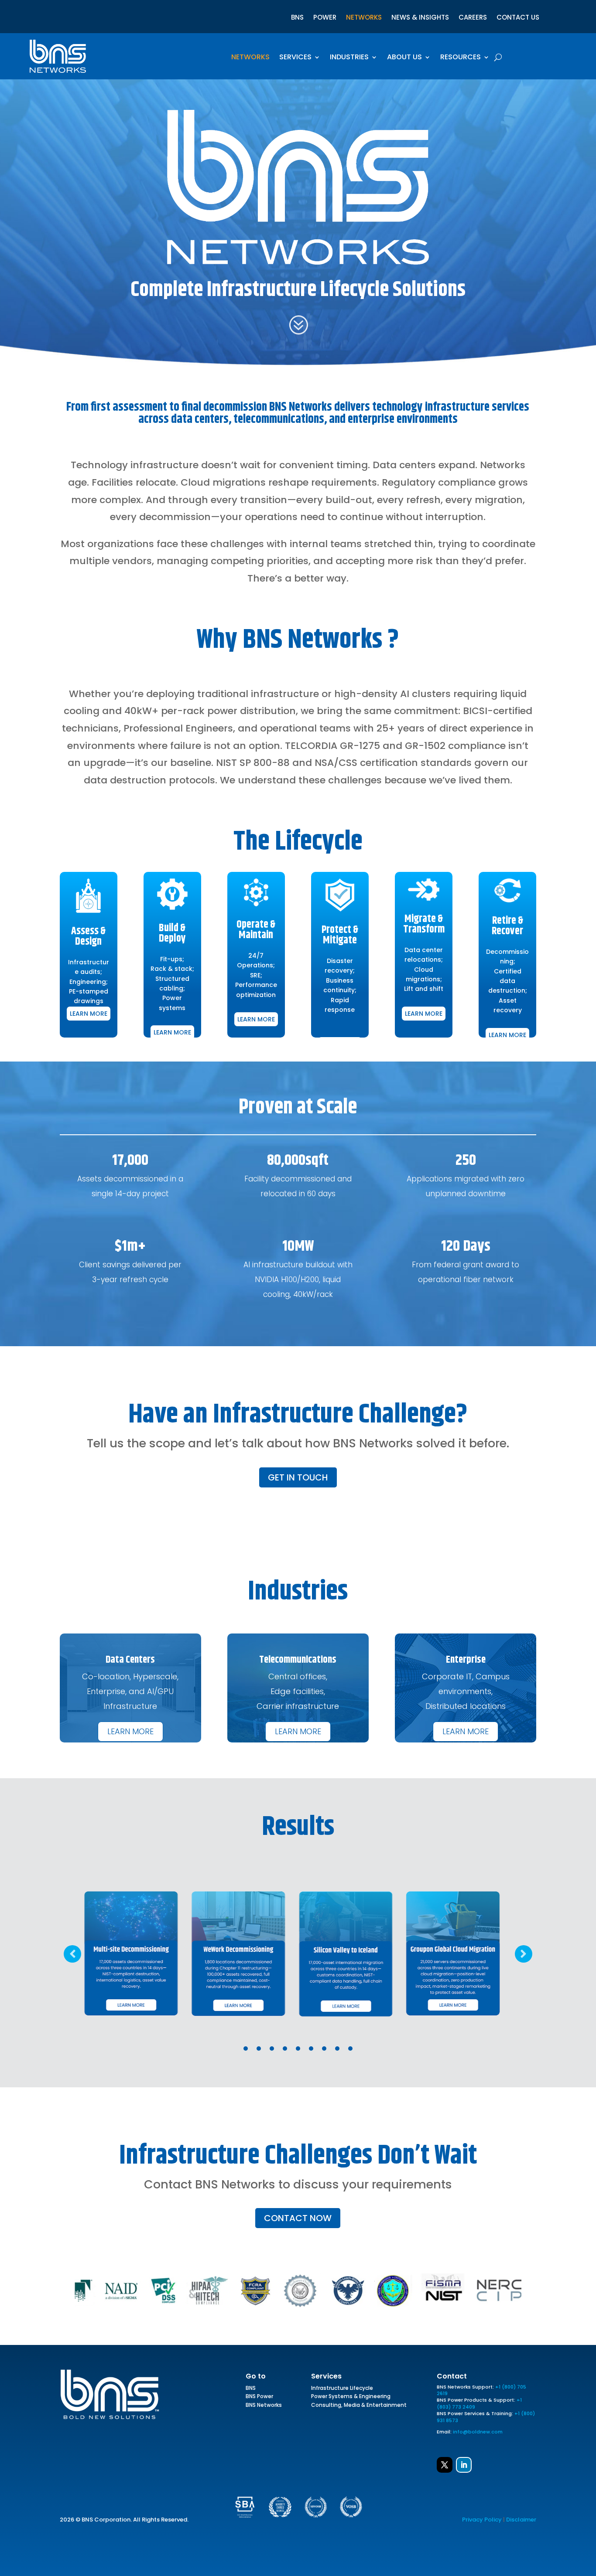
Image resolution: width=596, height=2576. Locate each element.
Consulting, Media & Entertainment (359, 2406)
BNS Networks (264, 2406)
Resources (461, 58)
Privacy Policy (482, 2520)
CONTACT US (518, 18)
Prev (72, 1954)
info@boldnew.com (478, 2432)
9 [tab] (350, 2049)
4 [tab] (285, 2049)
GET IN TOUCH (298, 1477)
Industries (349, 58)
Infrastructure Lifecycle (342, 2389)
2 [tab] (259, 2049)
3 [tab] (272, 2049)
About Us (404, 58)
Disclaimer (521, 2520)
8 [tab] (337, 2049)
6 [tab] (311, 2049)
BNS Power (259, 2398)
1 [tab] (246, 2049)
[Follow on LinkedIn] (464, 2465)
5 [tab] (298, 2049)
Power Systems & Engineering (351, 2398)
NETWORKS (364, 18)
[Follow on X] (445, 2465)
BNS (297, 18)
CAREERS (473, 18)
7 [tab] (324, 2049)
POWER (325, 18)
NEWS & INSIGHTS (420, 18)
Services (295, 58)
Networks (250, 58)
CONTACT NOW (298, 2218)
